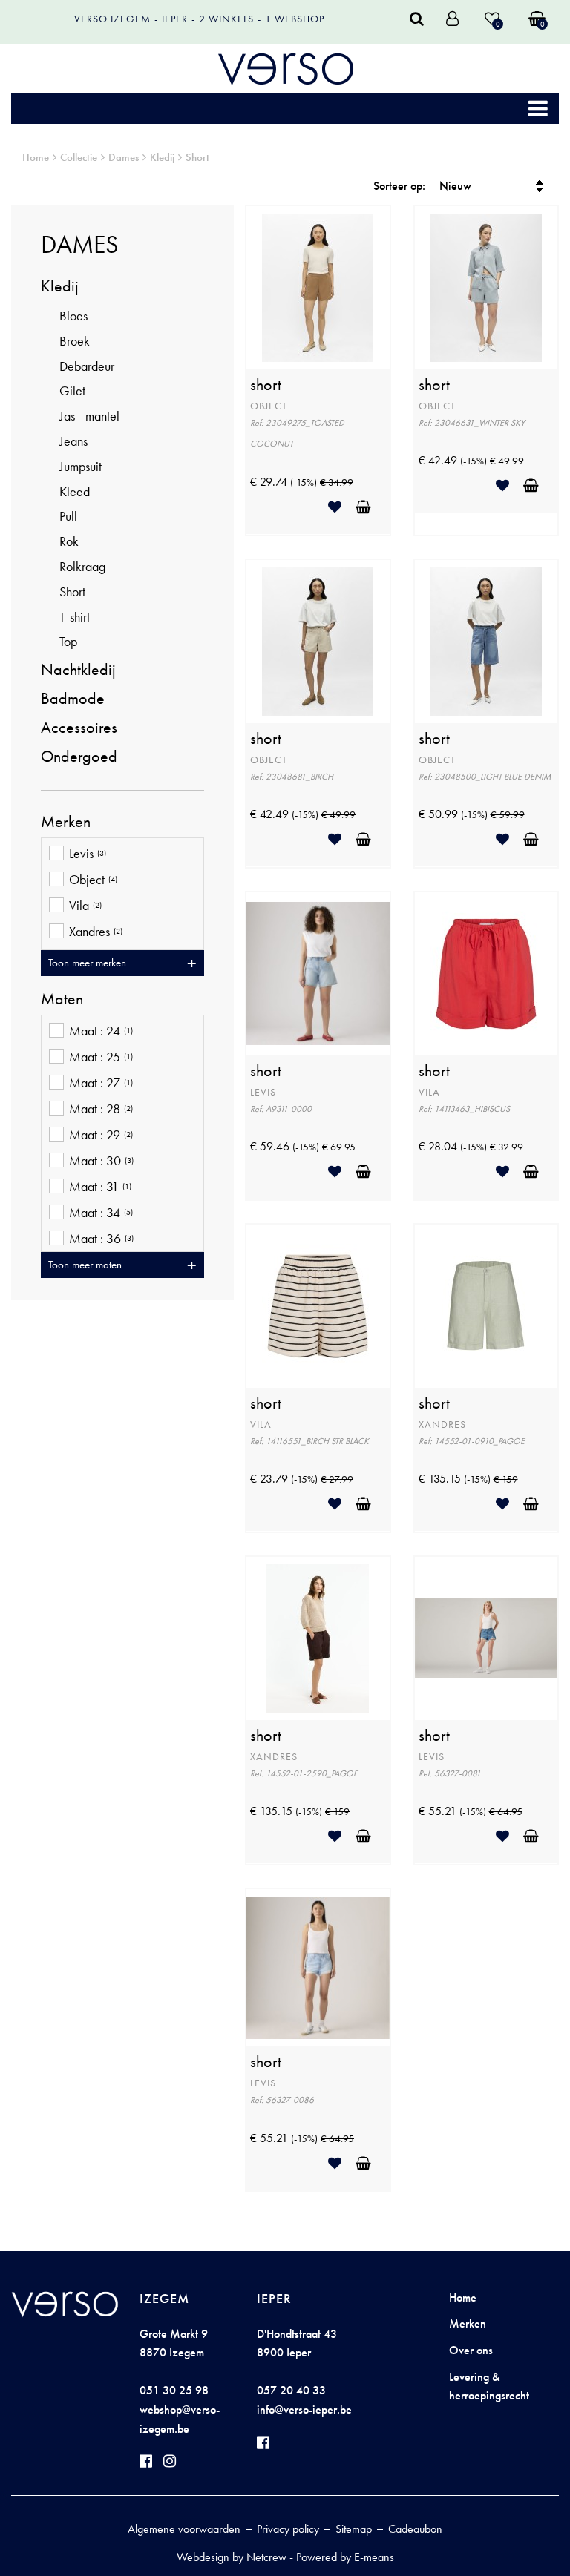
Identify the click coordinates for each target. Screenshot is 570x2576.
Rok (69, 541)
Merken (468, 2323)
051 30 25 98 (174, 2390)
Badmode (73, 698)
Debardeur (87, 366)
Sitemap (354, 2529)
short (266, 385)
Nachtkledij (78, 669)
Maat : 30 (101, 1161)
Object (93, 880)
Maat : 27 (101, 1083)
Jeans (73, 441)
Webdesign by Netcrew (232, 2557)
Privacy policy (288, 2529)
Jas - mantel (89, 416)
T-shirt (75, 617)
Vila (85, 906)
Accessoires (79, 727)
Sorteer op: (399, 186)
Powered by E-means (345, 2557)
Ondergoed (79, 756)
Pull (68, 516)
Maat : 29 (101, 1135)
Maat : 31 (100, 1187)
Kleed (75, 491)
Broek (75, 341)
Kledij (162, 157)
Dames (124, 157)
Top (68, 641)
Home (36, 157)
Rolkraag (82, 566)
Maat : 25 (101, 1057)
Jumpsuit (81, 466)
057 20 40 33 (291, 2390)
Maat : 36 (101, 1239)
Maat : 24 (101, 1031)
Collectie (79, 157)
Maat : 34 (101, 1213)
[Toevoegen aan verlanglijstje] (340, 507)
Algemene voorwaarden (184, 2529)
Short (197, 157)
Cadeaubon (415, 2529)
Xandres (96, 932)
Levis (88, 854)
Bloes (73, 316)
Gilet (72, 391)
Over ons (471, 2350)
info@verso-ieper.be (304, 2409)
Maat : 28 (101, 1109)
